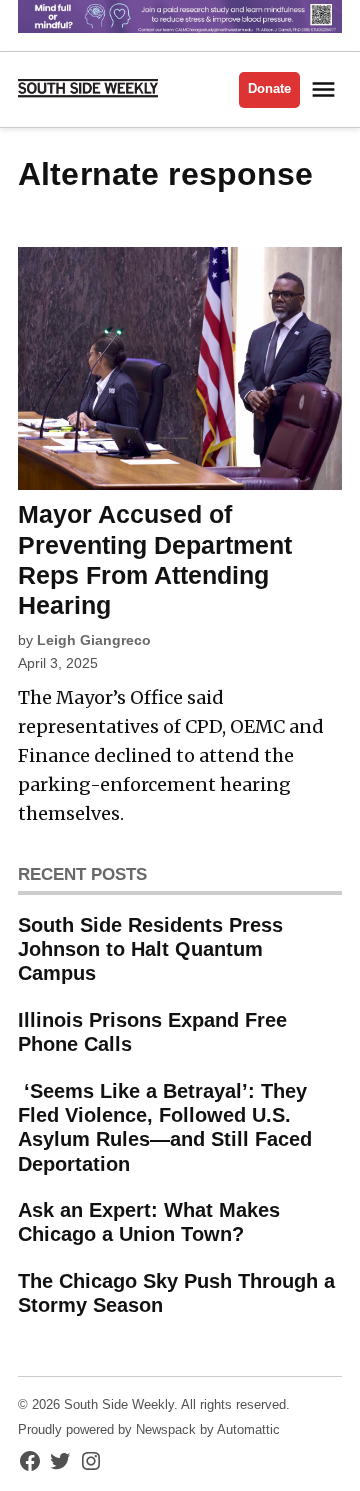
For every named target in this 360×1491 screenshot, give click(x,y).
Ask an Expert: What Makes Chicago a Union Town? (149, 1222)
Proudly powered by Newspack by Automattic (149, 1430)
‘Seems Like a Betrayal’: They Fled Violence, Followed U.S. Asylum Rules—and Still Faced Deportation (165, 1127)
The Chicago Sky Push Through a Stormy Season (176, 1293)
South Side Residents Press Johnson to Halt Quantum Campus (150, 949)
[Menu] (326, 89)
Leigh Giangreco (94, 640)
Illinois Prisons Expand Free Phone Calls (152, 1032)
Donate (269, 89)
